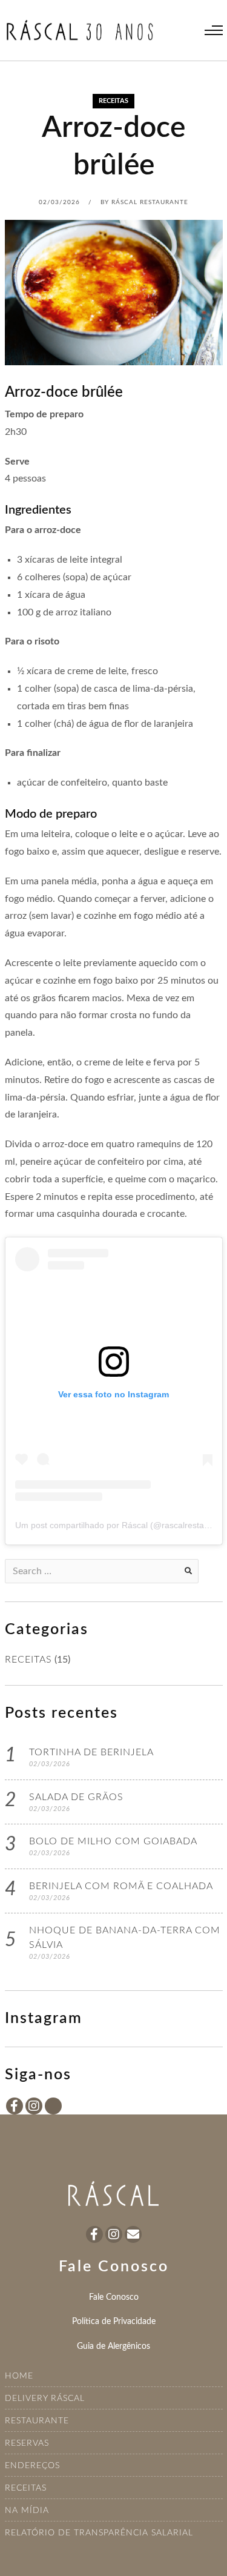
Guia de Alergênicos (113, 2346)
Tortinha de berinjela (91, 1752)
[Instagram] (34, 2106)
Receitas (26, 2488)
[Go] (188, 1571)
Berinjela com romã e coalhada (121, 1886)
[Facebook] (15, 2106)
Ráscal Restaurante (150, 202)
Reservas (27, 2443)
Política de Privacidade (114, 2321)
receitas (113, 101)
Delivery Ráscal (45, 2399)
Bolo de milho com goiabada (113, 1841)
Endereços (32, 2466)
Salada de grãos (76, 1797)
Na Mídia (27, 2511)
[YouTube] (53, 2106)
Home (19, 2376)
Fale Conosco (114, 2297)
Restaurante (37, 2421)
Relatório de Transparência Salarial (99, 2533)
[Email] (133, 2234)
